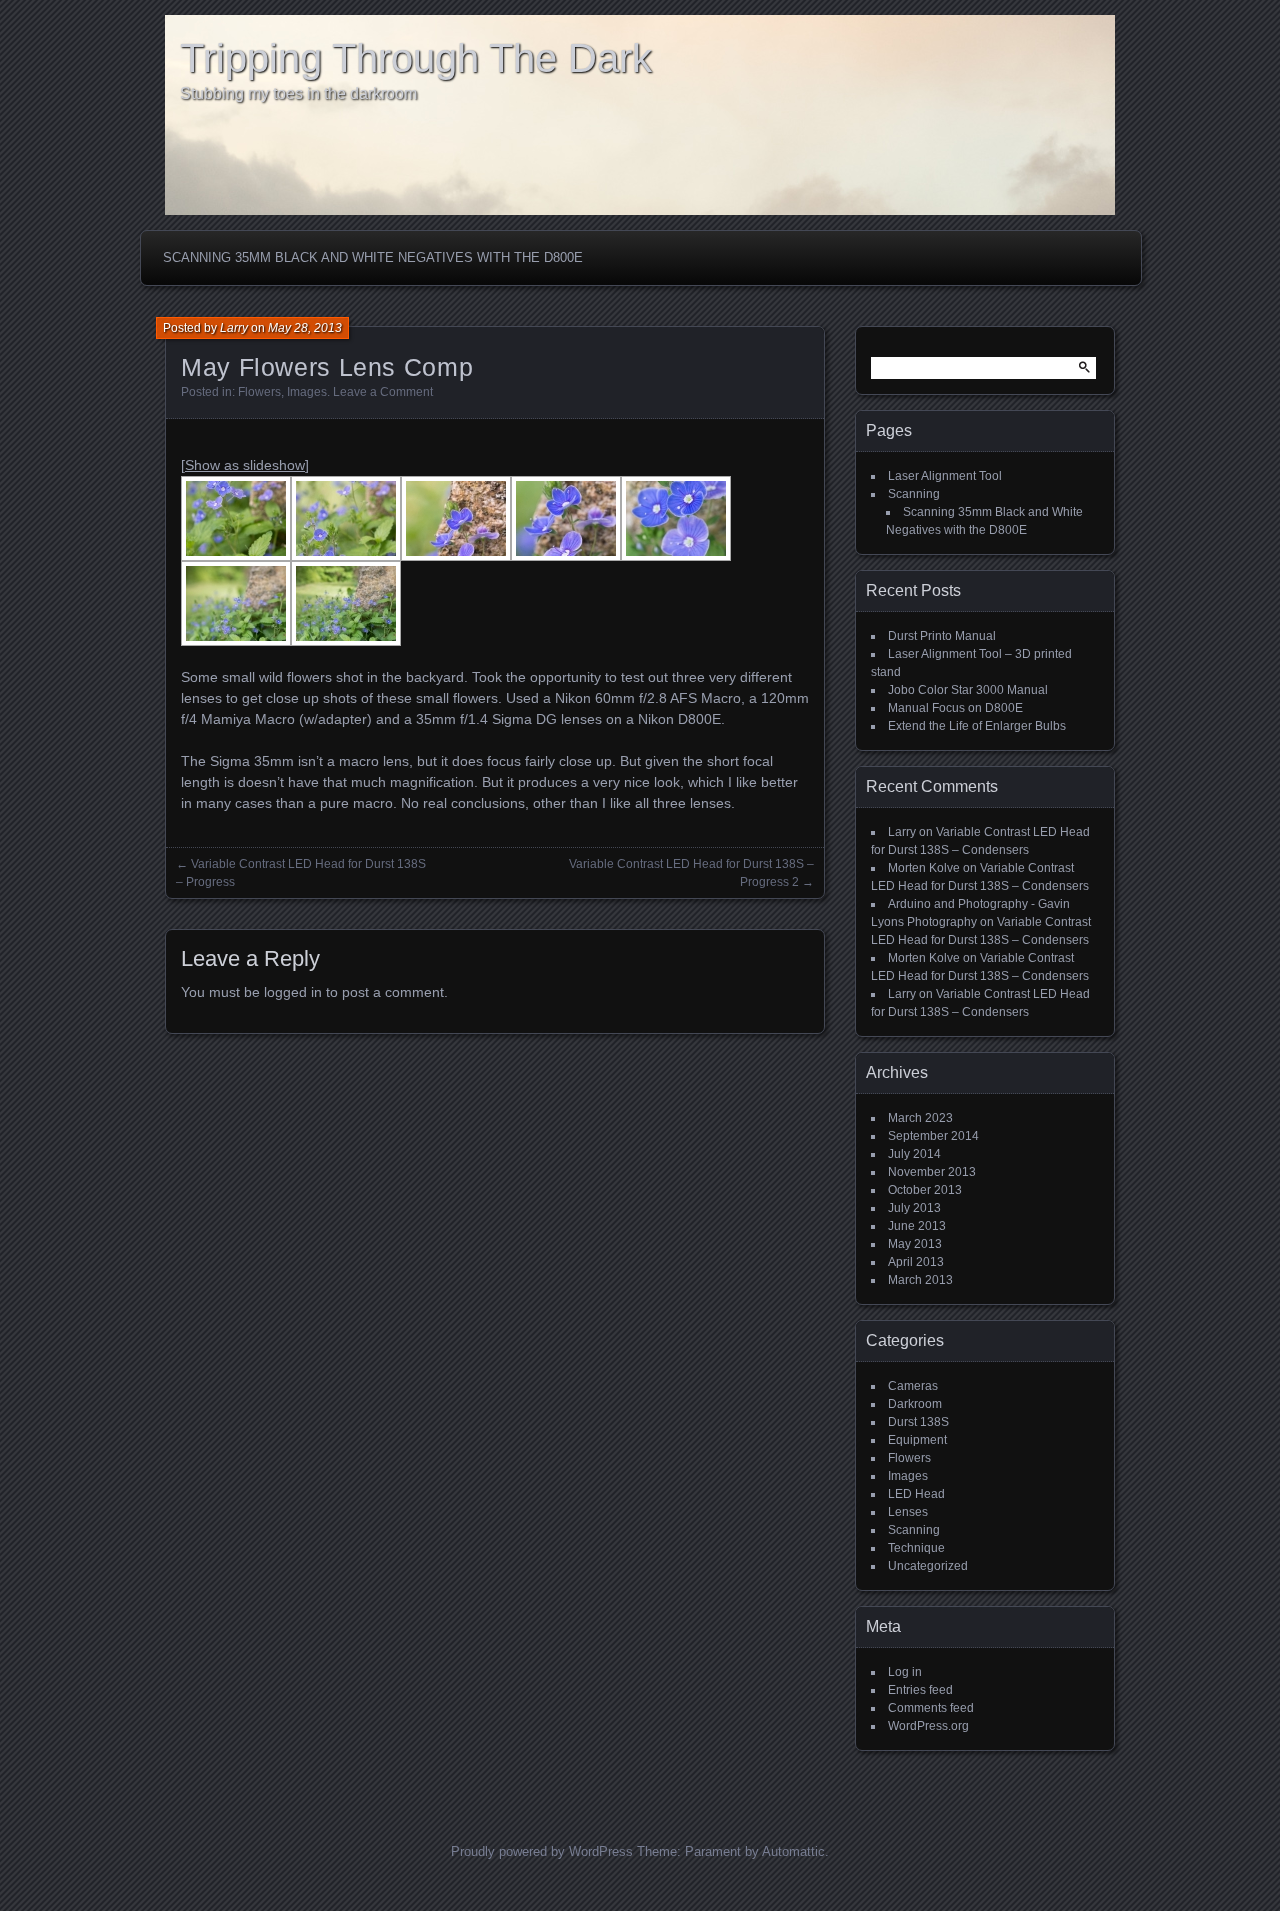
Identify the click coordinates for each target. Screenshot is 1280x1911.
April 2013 (916, 1262)
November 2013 (932, 1172)
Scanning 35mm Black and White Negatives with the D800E (373, 257)
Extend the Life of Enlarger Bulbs (977, 726)
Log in (905, 1672)
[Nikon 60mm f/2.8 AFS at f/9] (236, 518)
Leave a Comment (383, 392)
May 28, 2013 (305, 328)
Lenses (908, 1512)
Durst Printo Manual (942, 636)
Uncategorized (928, 1566)
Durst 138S (918, 1422)
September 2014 (933, 1136)
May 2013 (915, 1244)
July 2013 (914, 1208)
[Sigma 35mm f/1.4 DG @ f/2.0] (236, 603)
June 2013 (917, 1226)
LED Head (916, 1494)
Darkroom (915, 1404)
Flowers (259, 392)
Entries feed (920, 1690)
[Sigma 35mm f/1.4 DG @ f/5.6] (346, 603)
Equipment (917, 1440)
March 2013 (920, 1280)
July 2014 (914, 1154)
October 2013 (925, 1190)
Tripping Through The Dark (416, 58)
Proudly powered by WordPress (542, 1851)
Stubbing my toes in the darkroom (298, 93)
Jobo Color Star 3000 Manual (968, 690)
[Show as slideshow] (245, 465)
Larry (234, 328)
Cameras (913, 1386)
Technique (916, 1548)
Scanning (914, 494)
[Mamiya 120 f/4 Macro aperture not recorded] (346, 518)
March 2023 (920, 1118)
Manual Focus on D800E (955, 708)
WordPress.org (928, 1726)
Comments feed (931, 1708)
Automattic (793, 1851)
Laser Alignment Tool (945, 476)
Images (307, 392)
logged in (293, 992)
